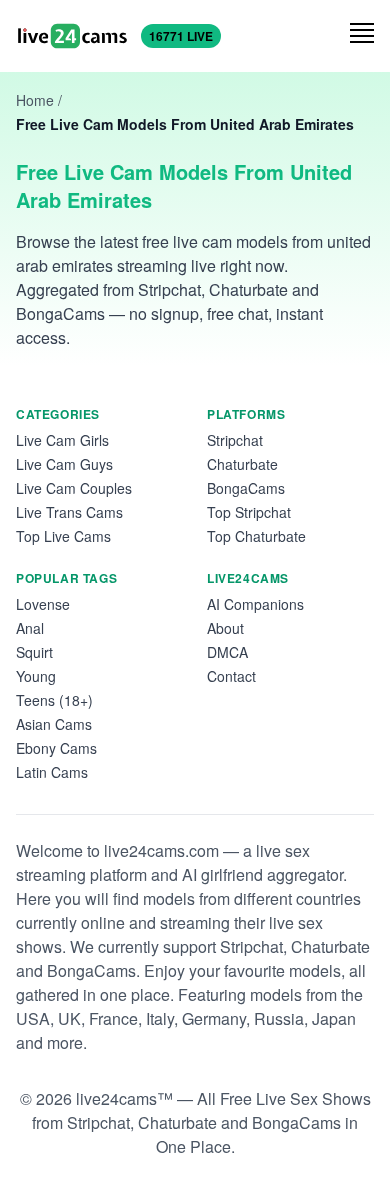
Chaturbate (242, 464)
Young (36, 676)
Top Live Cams (63, 536)
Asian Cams (54, 724)
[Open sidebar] (362, 33)
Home (35, 100)
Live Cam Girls (62, 440)
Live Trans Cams (69, 512)
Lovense (43, 604)
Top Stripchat (249, 512)
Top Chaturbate (256, 536)
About (225, 628)
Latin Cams (52, 772)
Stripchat (235, 440)
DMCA (227, 652)
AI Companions (255, 604)
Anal (30, 628)
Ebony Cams (56, 748)
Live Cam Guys (64, 464)
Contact (231, 676)
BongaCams (246, 488)
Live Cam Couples (74, 488)
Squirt (34, 652)
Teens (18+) (54, 700)
